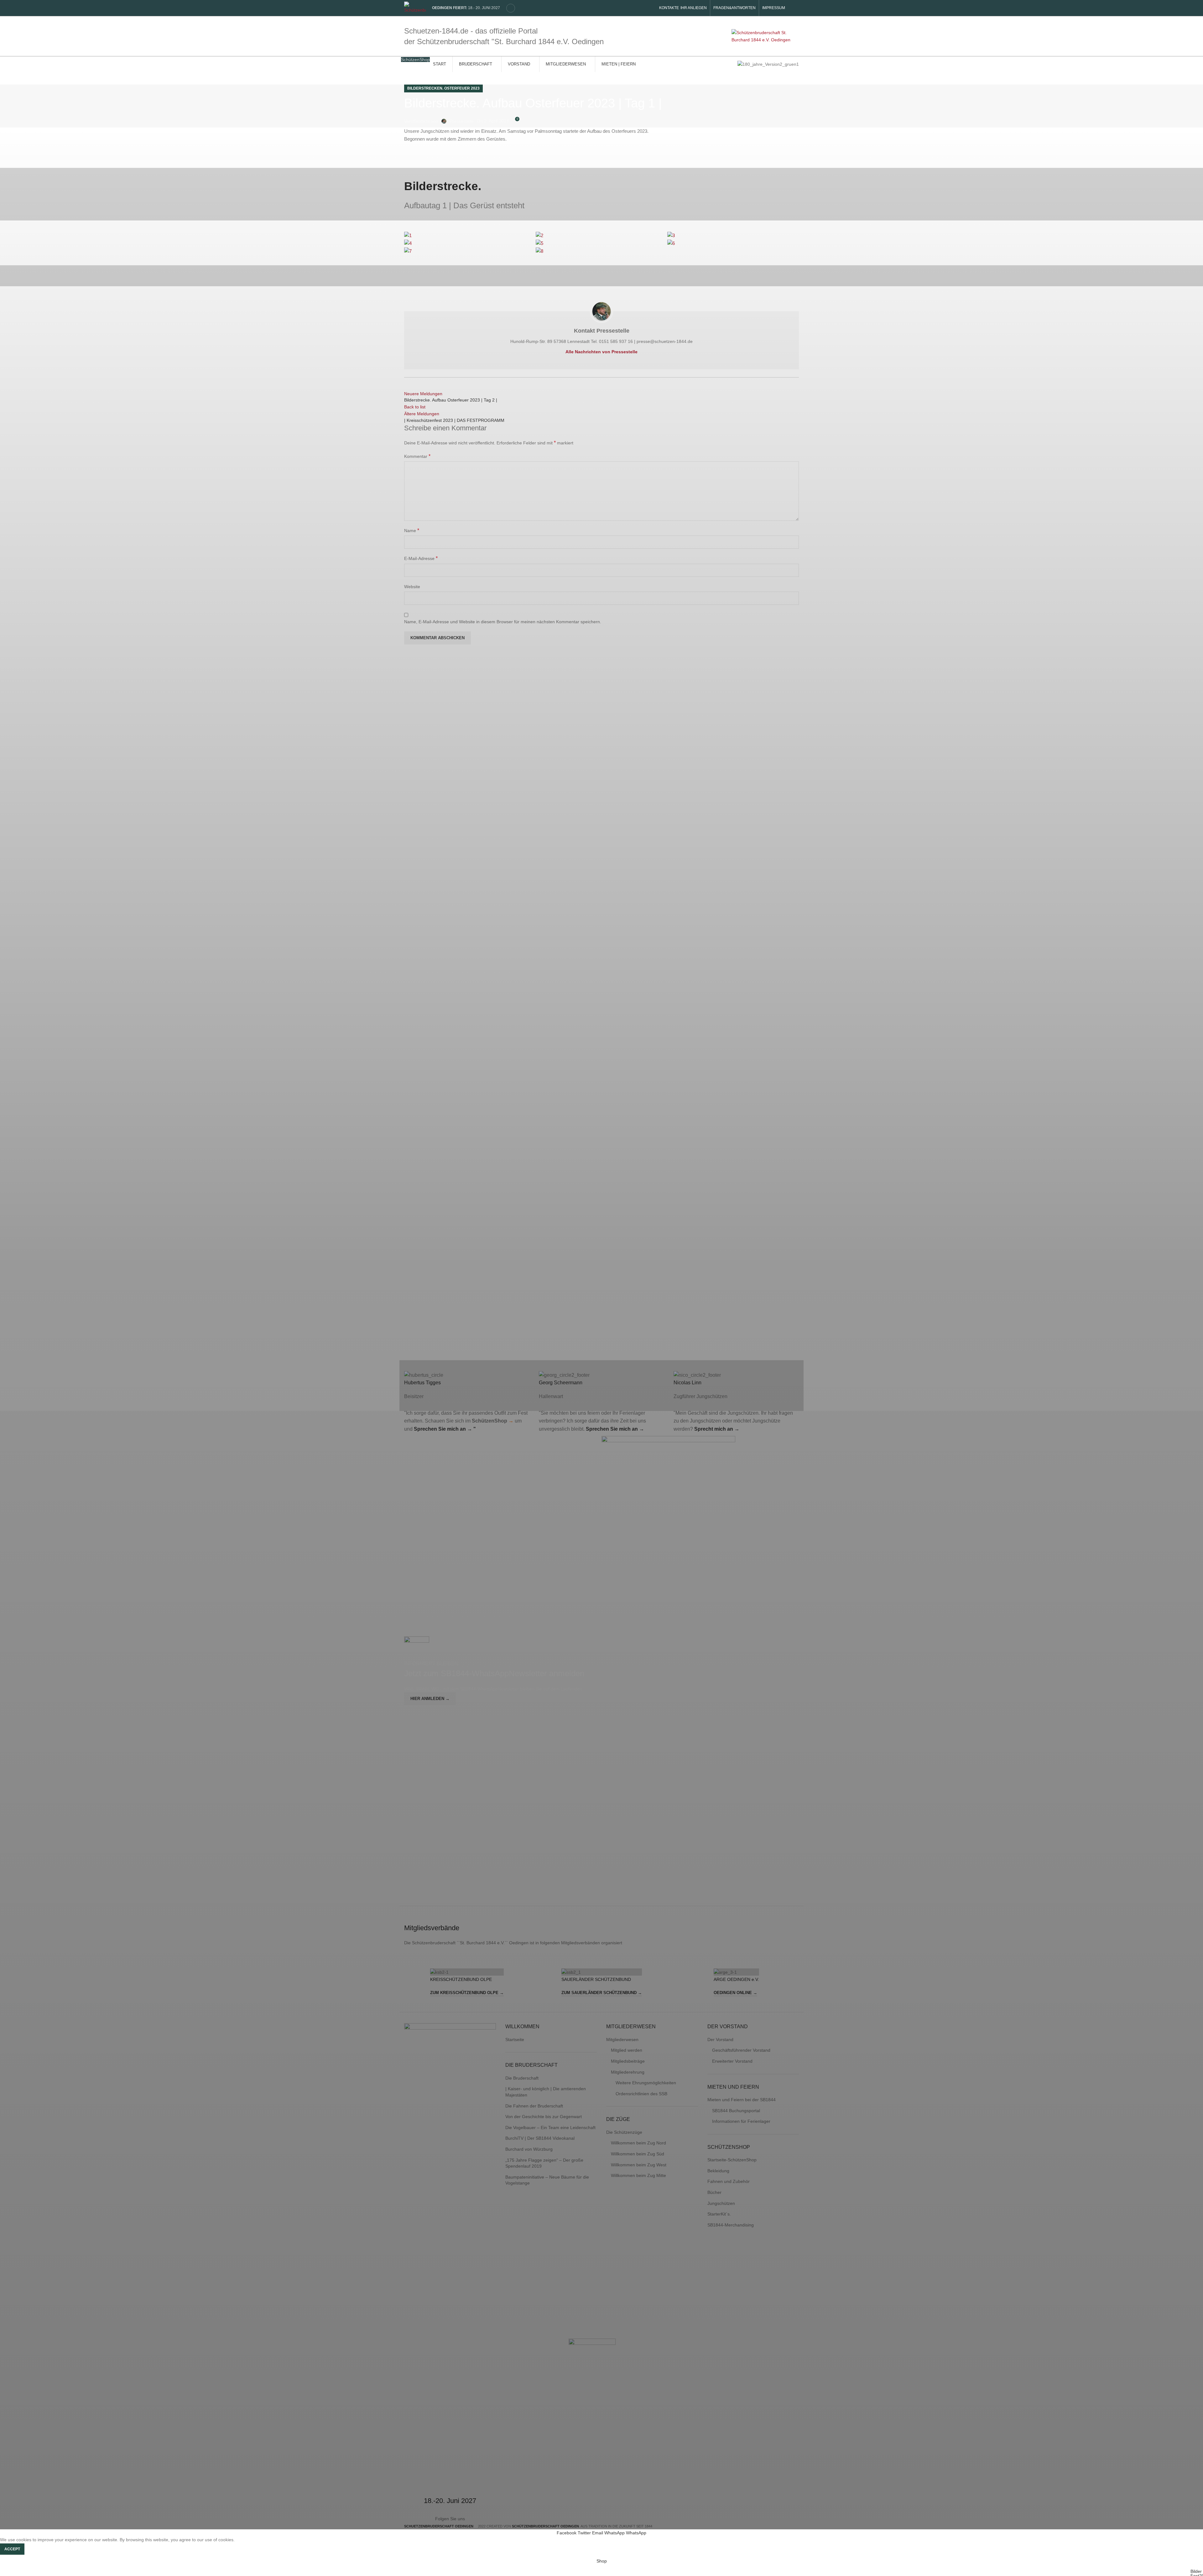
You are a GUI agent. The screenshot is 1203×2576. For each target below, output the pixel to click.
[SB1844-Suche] (511, 8)
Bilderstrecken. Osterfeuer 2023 (443, 88)
